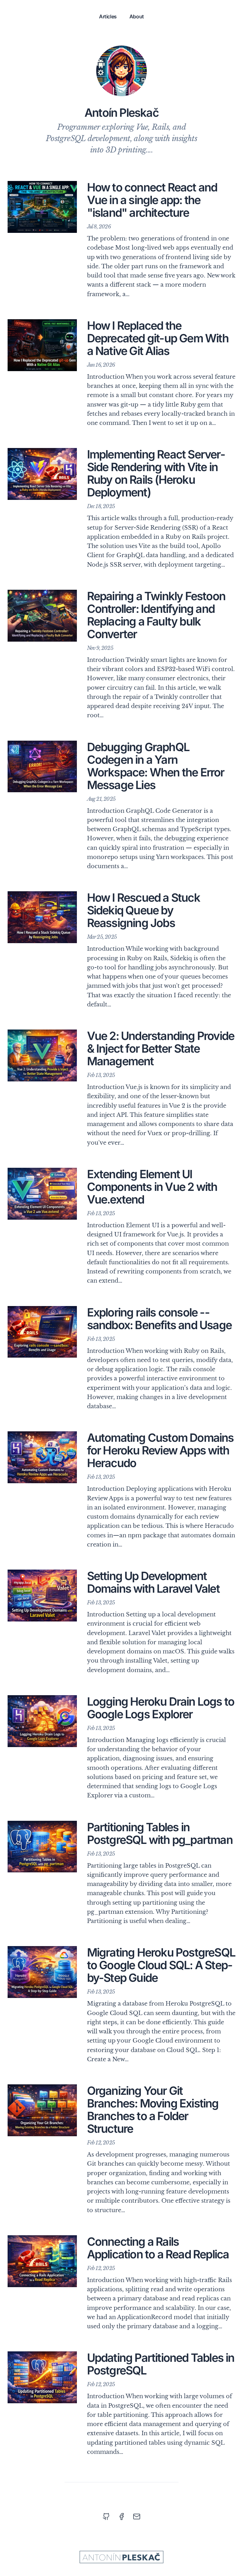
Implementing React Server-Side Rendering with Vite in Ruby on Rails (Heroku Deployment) (156, 473)
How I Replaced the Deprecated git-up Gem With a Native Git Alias (158, 338)
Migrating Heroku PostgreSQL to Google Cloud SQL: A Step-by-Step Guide (161, 1965)
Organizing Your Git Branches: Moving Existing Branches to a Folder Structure (153, 2110)
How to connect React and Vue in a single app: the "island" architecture (152, 200)
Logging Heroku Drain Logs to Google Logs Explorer (161, 1708)
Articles (108, 16)
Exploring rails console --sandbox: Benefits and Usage (159, 1319)
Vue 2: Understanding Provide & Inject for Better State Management (161, 1048)
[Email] (137, 2517)
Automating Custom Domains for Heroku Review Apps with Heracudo (160, 1450)
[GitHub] (106, 2517)
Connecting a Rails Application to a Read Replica (158, 2248)
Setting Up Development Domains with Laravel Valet (153, 1582)
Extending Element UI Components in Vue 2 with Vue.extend (152, 1187)
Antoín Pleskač (121, 113)
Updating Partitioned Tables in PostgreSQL (161, 2364)
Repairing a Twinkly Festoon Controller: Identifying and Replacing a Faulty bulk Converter (156, 615)
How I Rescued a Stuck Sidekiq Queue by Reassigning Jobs (143, 910)
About (137, 16)
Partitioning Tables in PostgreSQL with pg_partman (160, 1833)
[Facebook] (121, 2517)
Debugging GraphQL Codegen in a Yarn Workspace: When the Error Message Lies (156, 766)
